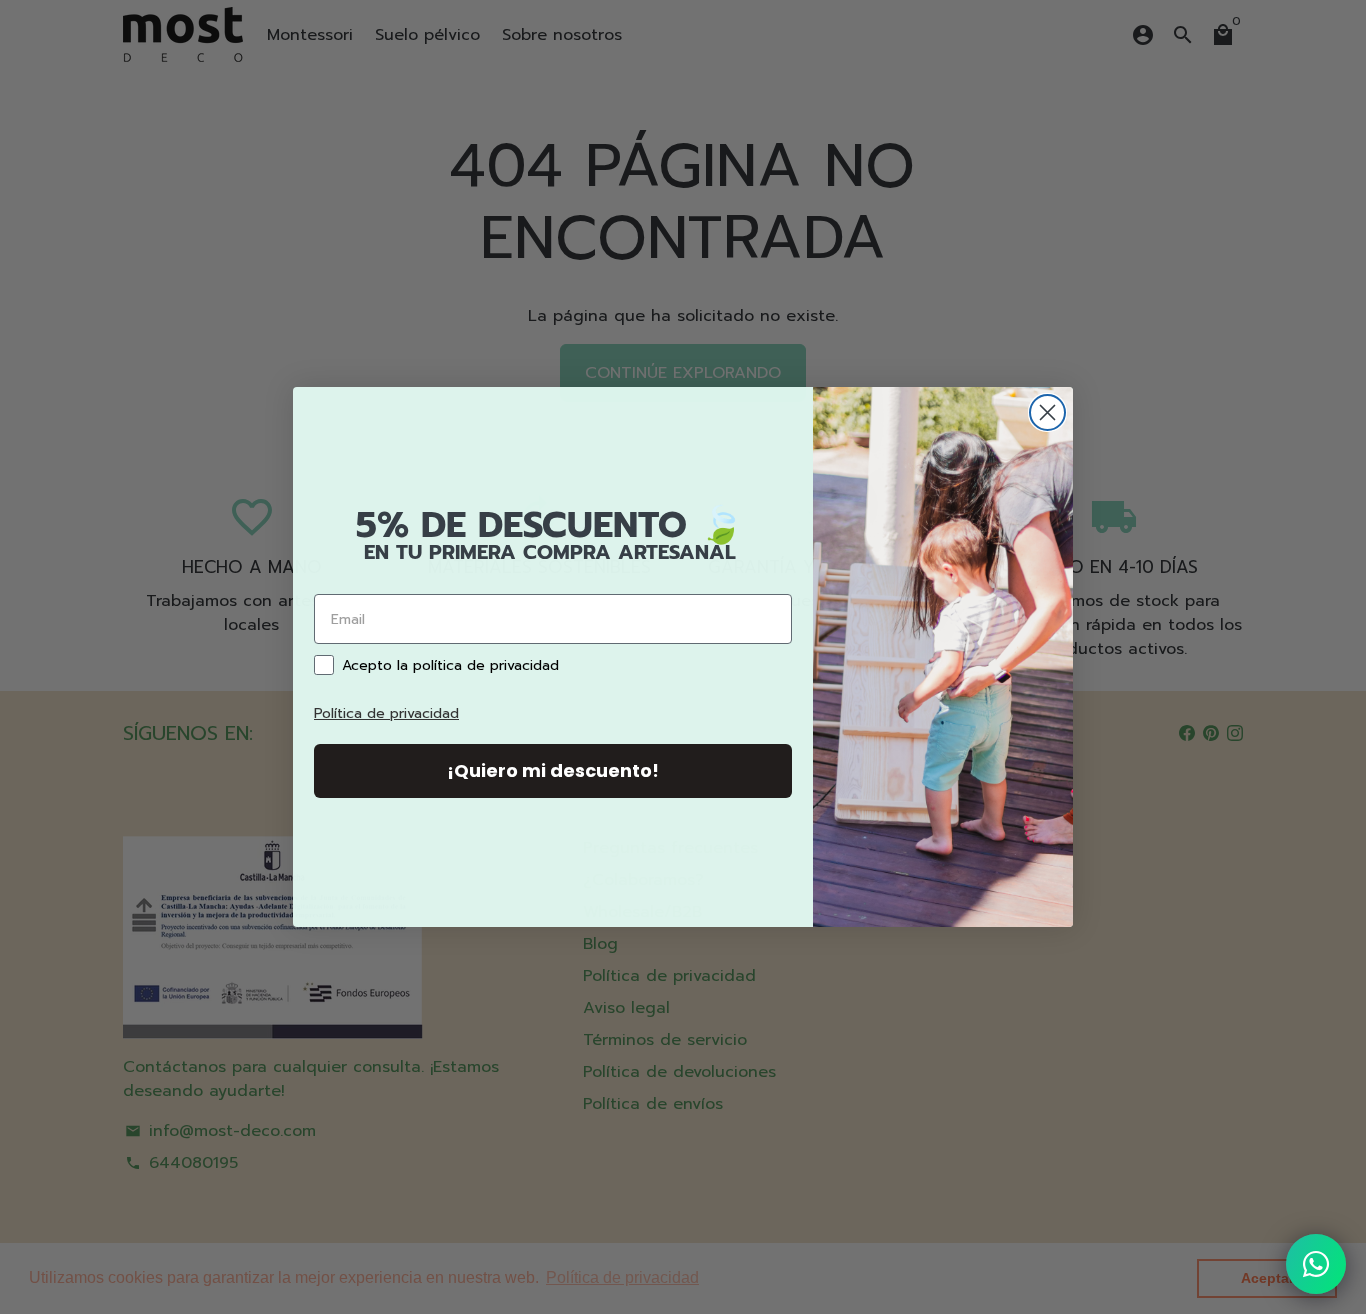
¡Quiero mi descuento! (553, 770)
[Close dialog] (1047, 412)
